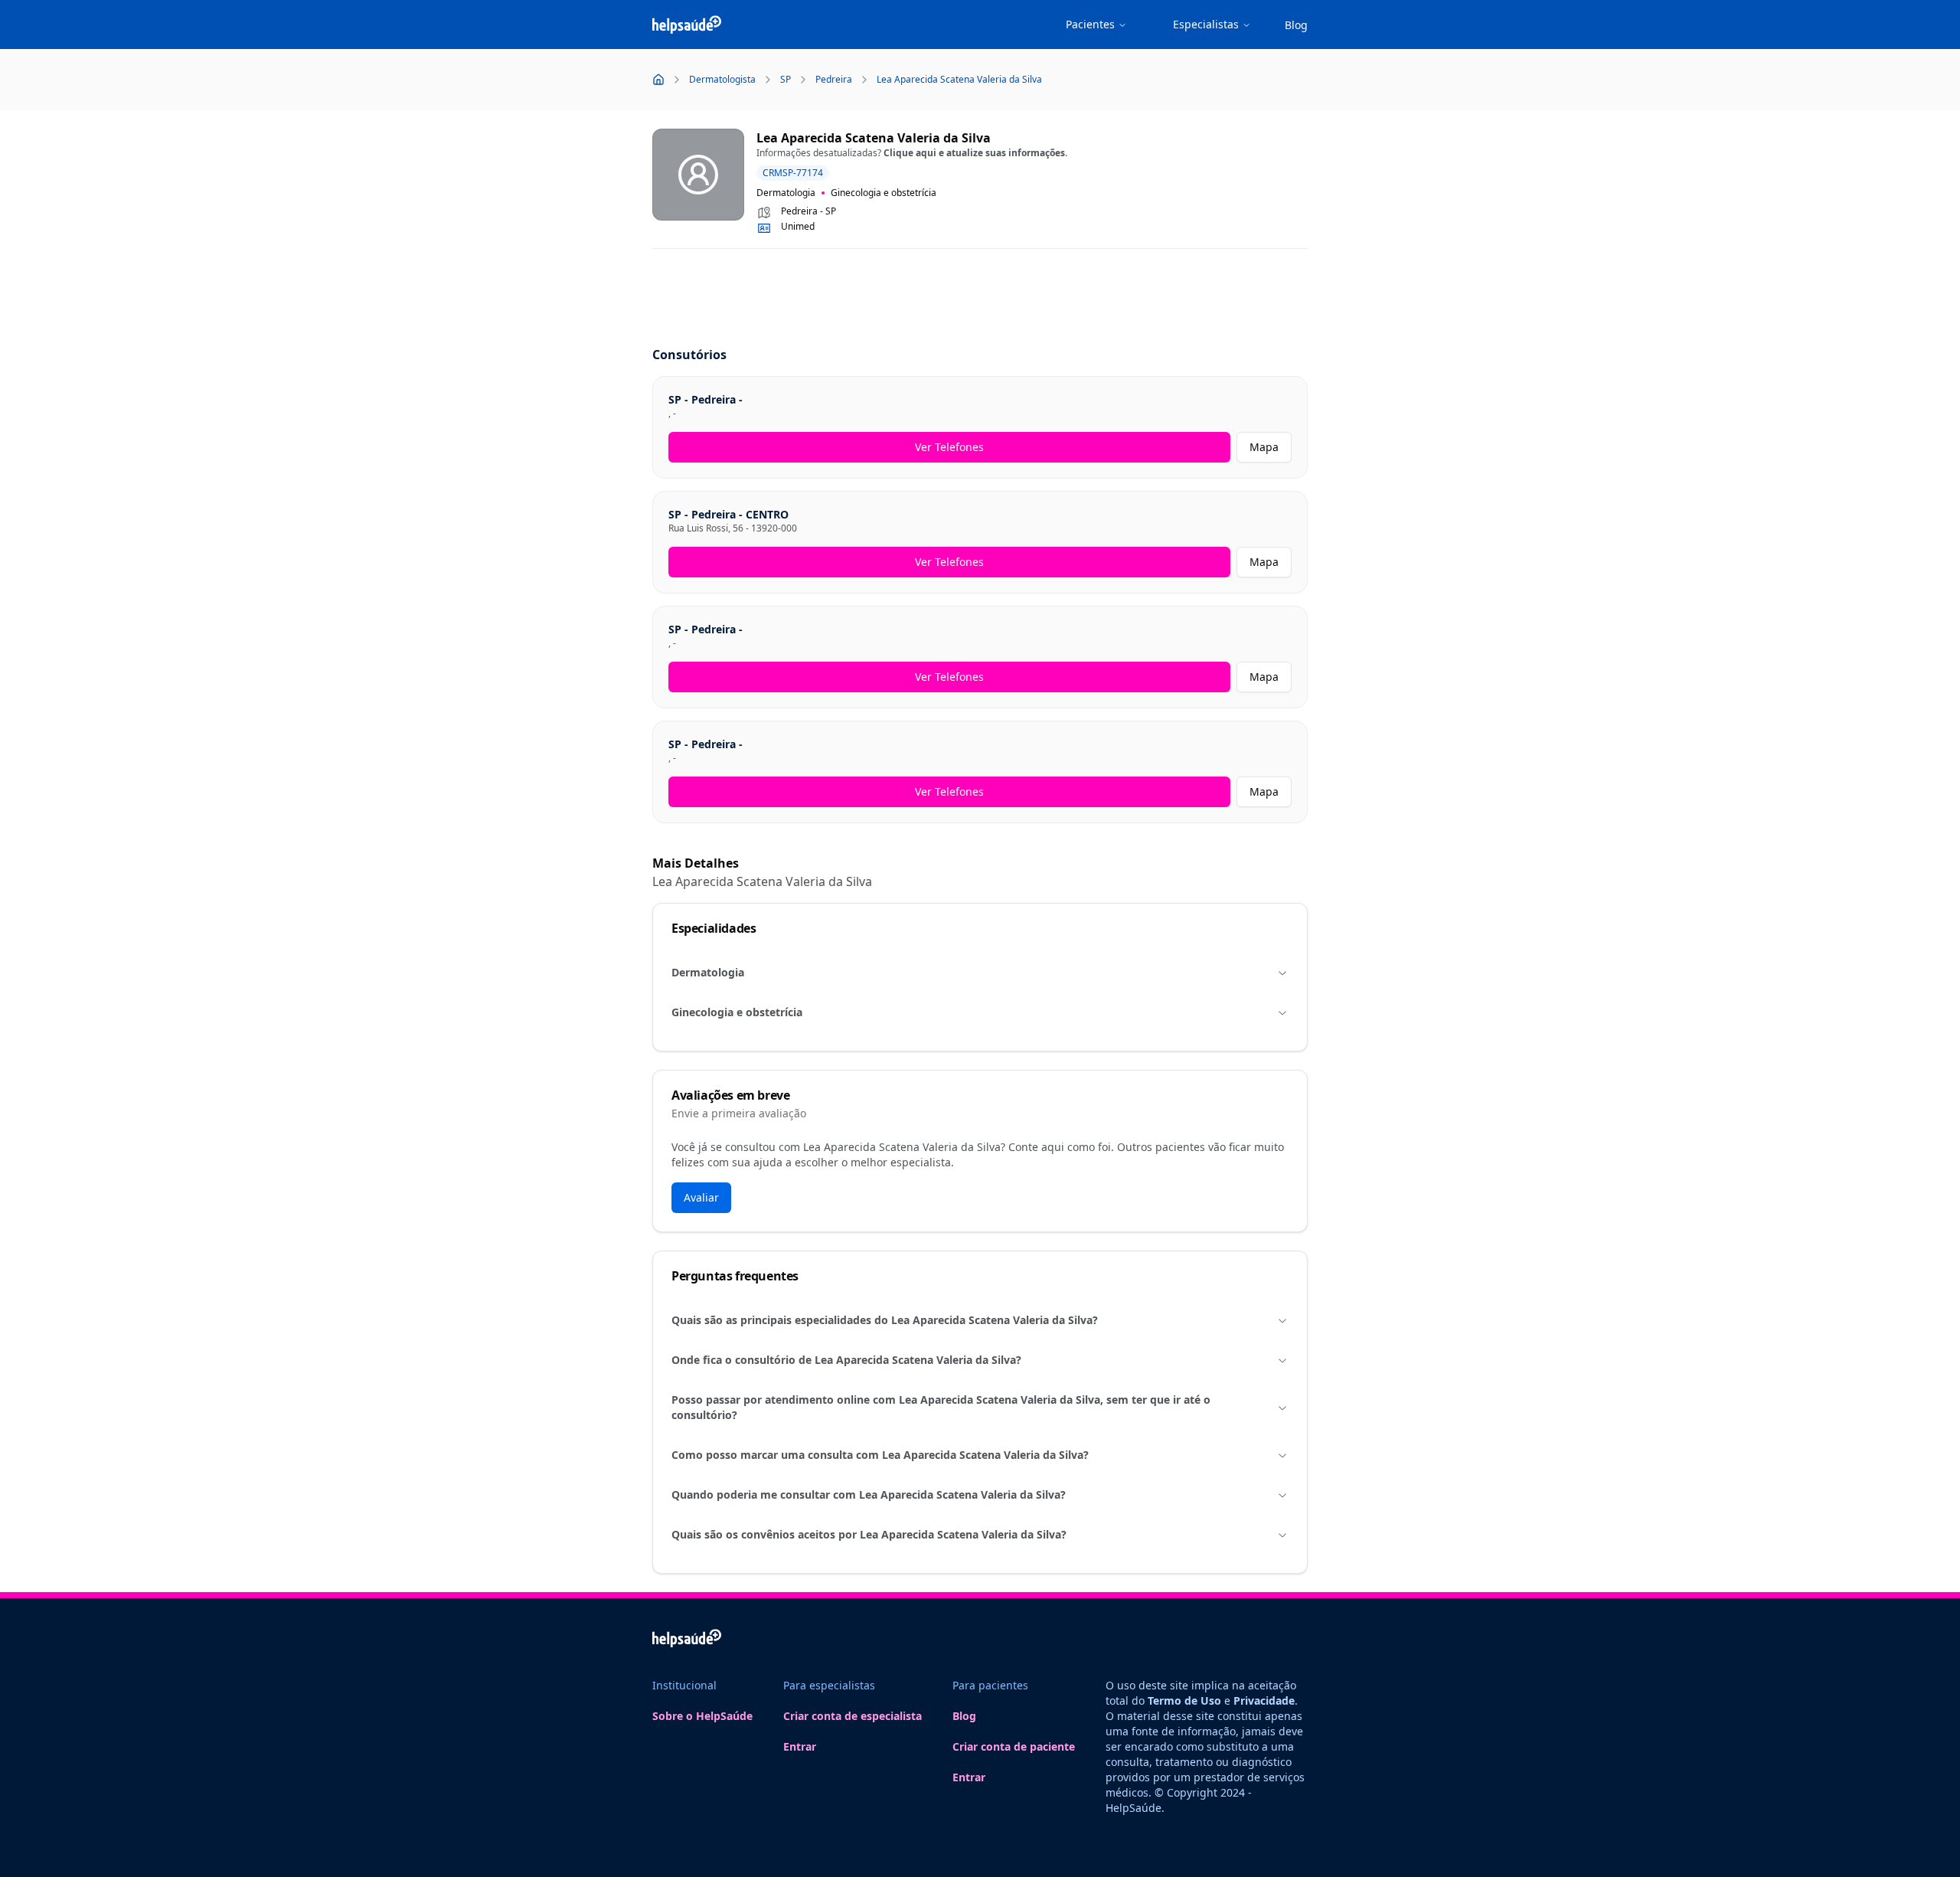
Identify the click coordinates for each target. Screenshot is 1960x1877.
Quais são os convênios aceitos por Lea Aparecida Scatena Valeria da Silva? (869, 1534)
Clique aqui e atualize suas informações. (975, 153)
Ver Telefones (949, 447)
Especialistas (1206, 24)
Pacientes (1090, 24)
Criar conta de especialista (853, 1716)
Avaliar (701, 1197)
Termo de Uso (1184, 1700)
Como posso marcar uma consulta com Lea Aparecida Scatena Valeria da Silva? (880, 1455)
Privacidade (1264, 1700)
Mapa (1264, 447)
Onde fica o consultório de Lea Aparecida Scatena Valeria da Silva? (846, 1360)
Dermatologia (708, 972)
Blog (1296, 25)
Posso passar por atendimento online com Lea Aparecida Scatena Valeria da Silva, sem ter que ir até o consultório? (941, 1407)
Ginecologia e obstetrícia (737, 1012)
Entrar (800, 1746)
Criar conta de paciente (1014, 1746)
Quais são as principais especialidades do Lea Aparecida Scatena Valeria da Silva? (885, 1320)
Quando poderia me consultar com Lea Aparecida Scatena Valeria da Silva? (869, 1494)
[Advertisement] (980, 299)
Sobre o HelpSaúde (702, 1716)
